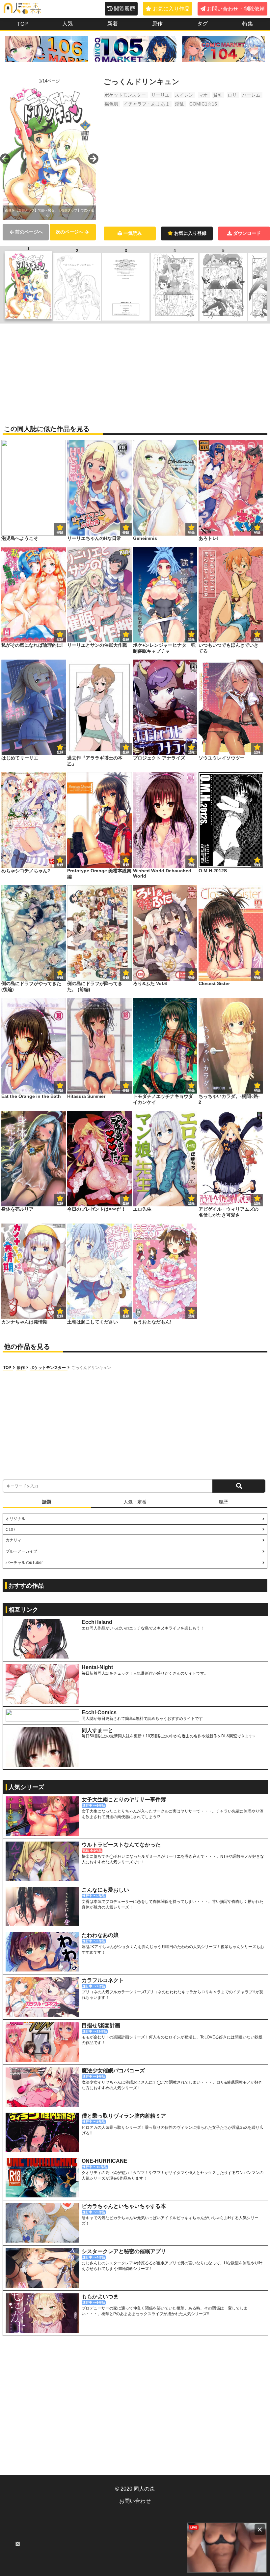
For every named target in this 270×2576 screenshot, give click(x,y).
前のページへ (29, 232)
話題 (47, 1502)
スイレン (184, 95)
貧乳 (218, 95)
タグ (202, 24)
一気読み (133, 233)
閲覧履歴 (124, 9)
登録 (126, 532)
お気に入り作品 (171, 9)
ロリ (232, 95)
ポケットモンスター (125, 95)
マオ (203, 95)
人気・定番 (135, 1502)
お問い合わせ (135, 2501)
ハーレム (251, 95)
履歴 (223, 1502)
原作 (157, 24)
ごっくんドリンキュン (91, 1368)
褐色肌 (111, 104)
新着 (113, 24)
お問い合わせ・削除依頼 (236, 9)
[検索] (239, 1486)
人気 (67, 24)
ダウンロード (247, 233)
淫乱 (179, 104)
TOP (23, 24)
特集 (248, 24)
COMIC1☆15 (203, 104)
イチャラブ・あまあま (147, 104)
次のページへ (69, 232)
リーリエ (160, 95)
